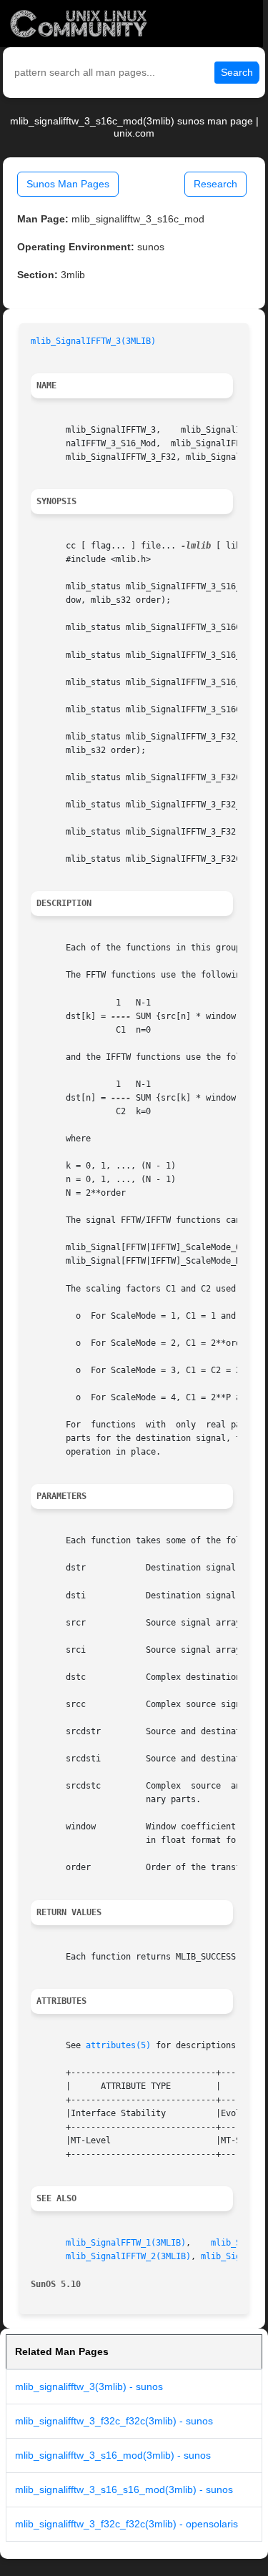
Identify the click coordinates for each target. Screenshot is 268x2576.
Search (237, 72)
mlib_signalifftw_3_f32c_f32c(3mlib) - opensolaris (126, 2524)
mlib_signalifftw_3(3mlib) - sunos (89, 2386)
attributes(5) (118, 2045)
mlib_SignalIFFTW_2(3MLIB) (128, 2256)
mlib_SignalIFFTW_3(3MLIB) (93, 341)
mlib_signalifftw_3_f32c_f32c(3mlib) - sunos (114, 2421)
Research (215, 184)
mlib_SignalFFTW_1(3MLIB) (126, 2243)
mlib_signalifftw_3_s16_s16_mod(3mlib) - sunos (124, 2489)
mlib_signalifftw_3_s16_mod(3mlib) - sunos (113, 2455)
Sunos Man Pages (68, 184)
